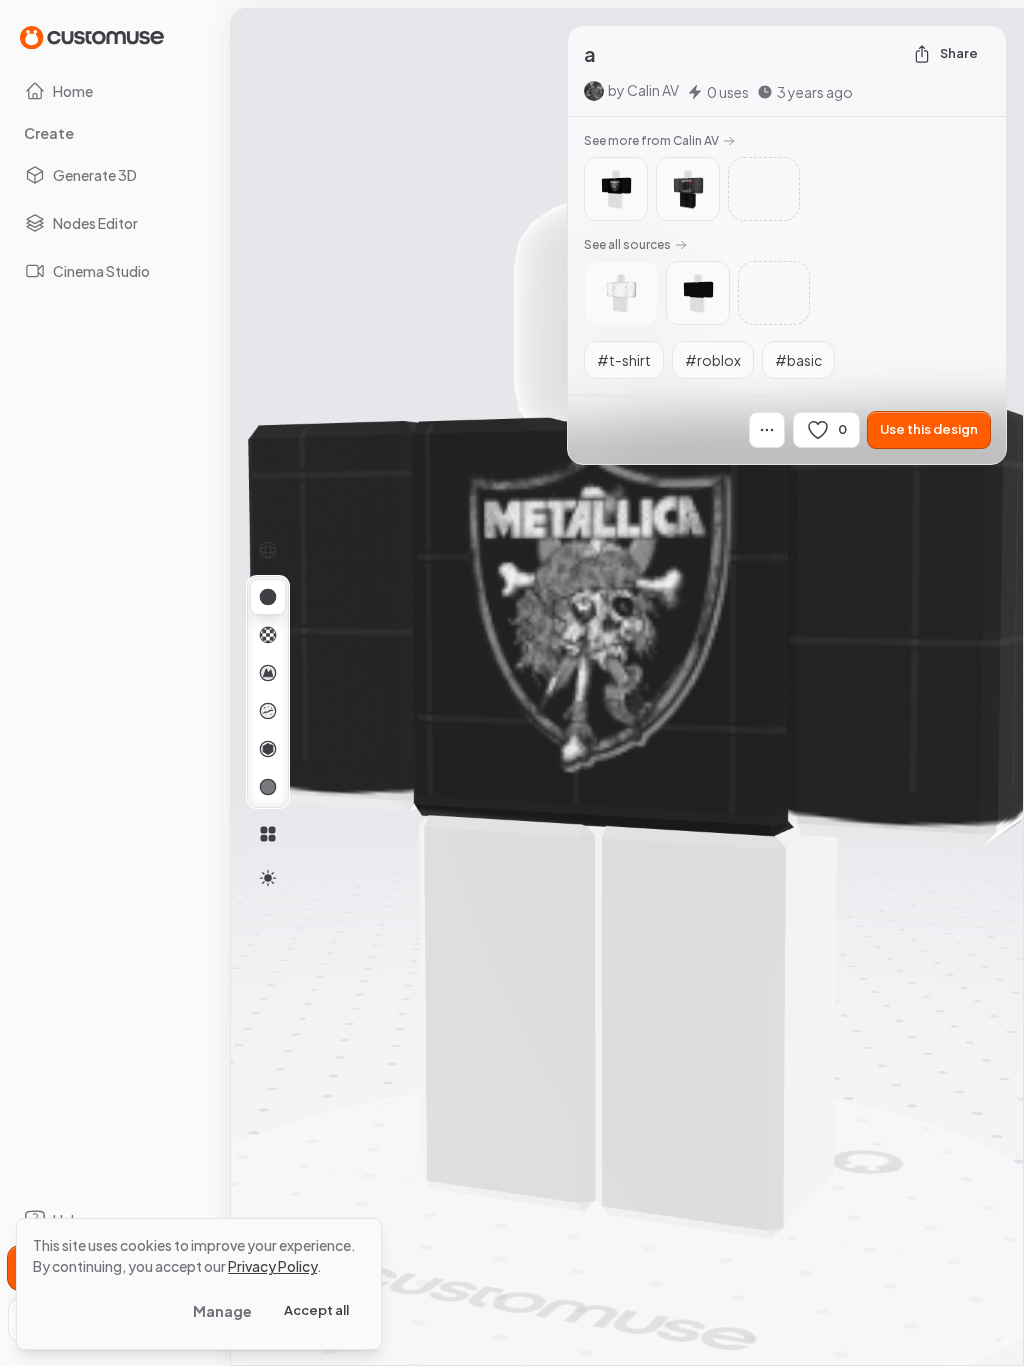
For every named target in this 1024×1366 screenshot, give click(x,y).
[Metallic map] (268, 749)
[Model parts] (268, 834)
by (643, 90)
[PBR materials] (268, 597)
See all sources (627, 244)
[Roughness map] (268, 711)
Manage (222, 1311)
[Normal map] (268, 673)
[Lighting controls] (268, 878)
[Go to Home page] (92, 36)
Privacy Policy (272, 1266)
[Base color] (268, 635)
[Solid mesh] (268, 787)
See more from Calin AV (651, 140)
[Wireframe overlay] (268, 550)
